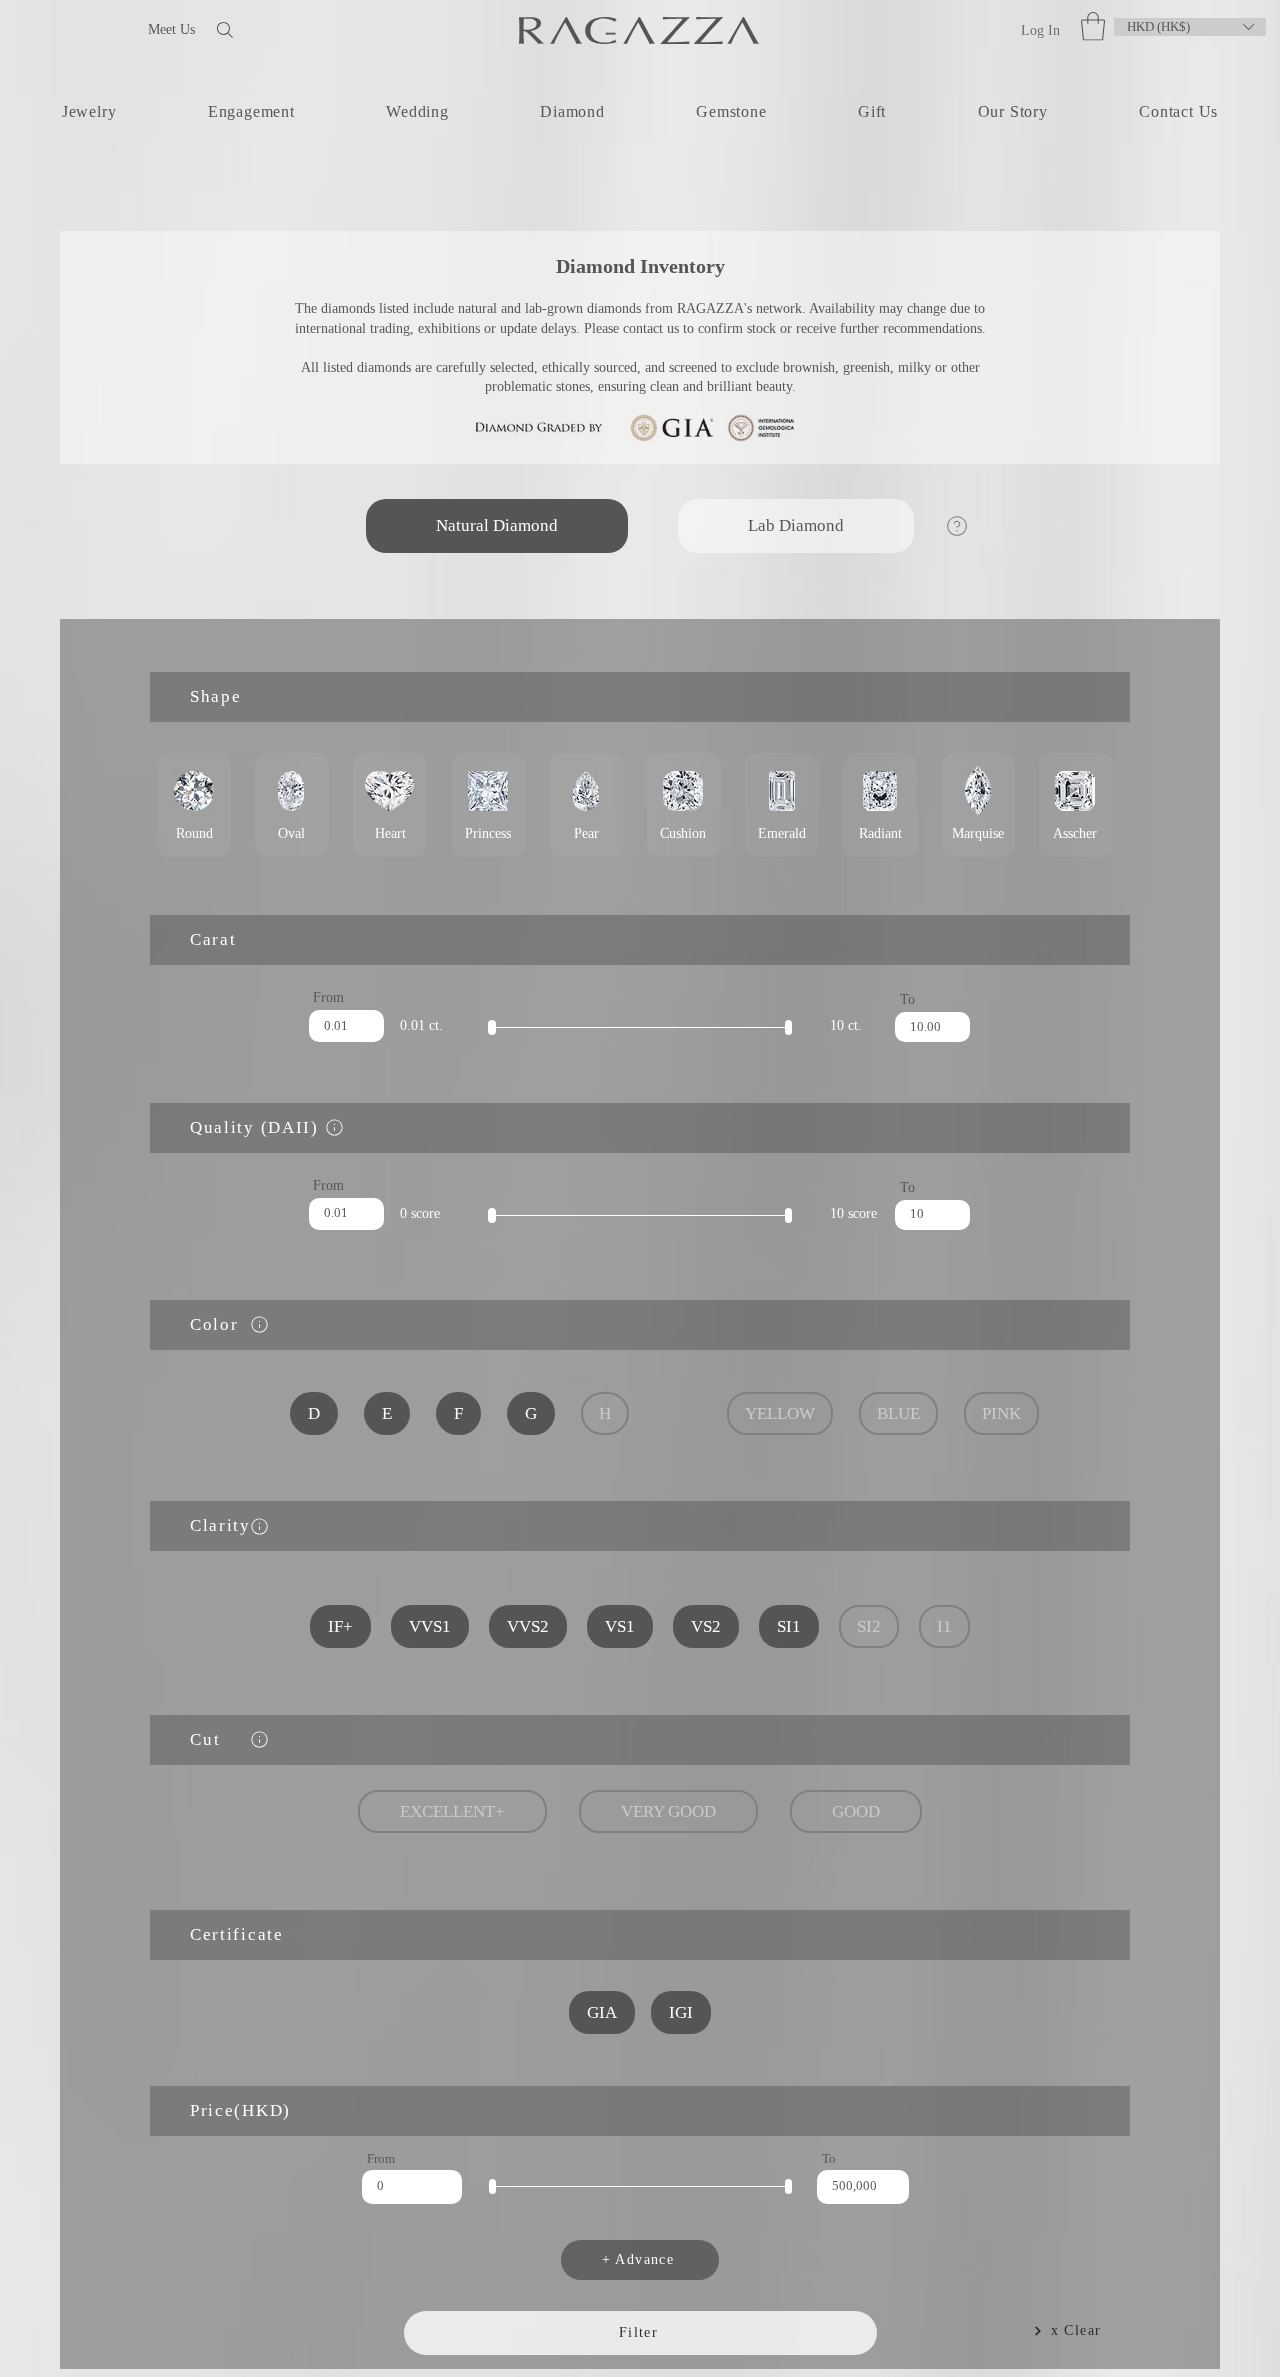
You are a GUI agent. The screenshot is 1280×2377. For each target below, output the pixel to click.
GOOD (856, 1811)
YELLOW (779, 1413)
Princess (488, 805)
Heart (390, 805)
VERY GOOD (670, 1811)
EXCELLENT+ (455, 1811)
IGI (680, 2012)
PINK (996, 1413)
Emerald (782, 805)
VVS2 (532, 1626)
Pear (586, 805)
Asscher (1076, 805)
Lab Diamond (796, 545)
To (907, 1000)
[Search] (289, 29)
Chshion (684, 805)
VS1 (622, 1626)
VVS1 (437, 1626)
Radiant (880, 805)
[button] (1093, 26)
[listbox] (1190, 27)
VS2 (706, 1626)
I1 (938, 1626)
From (328, 998)
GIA (604, 2012)
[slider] (492, 1027)
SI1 (787, 1626)
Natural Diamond (496, 545)
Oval (292, 805)
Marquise (978, 805)
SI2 (865, 1626)
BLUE (895, 1413)
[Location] (334, 1127)
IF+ (349, 1626)
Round (194, 805)
